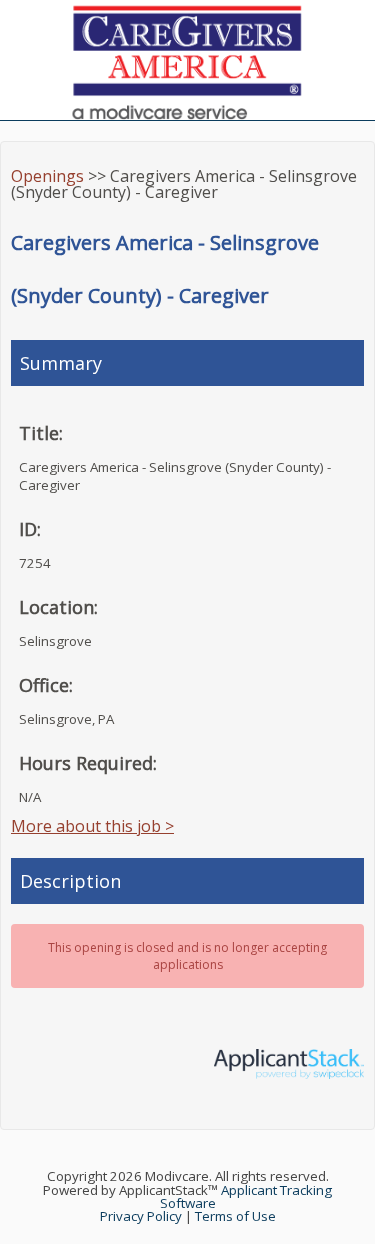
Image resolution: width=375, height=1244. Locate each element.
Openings (47, 176)
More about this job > (92, 826)
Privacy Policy (141, 1216)
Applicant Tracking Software (246, 1196)
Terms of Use (235, 1216)
